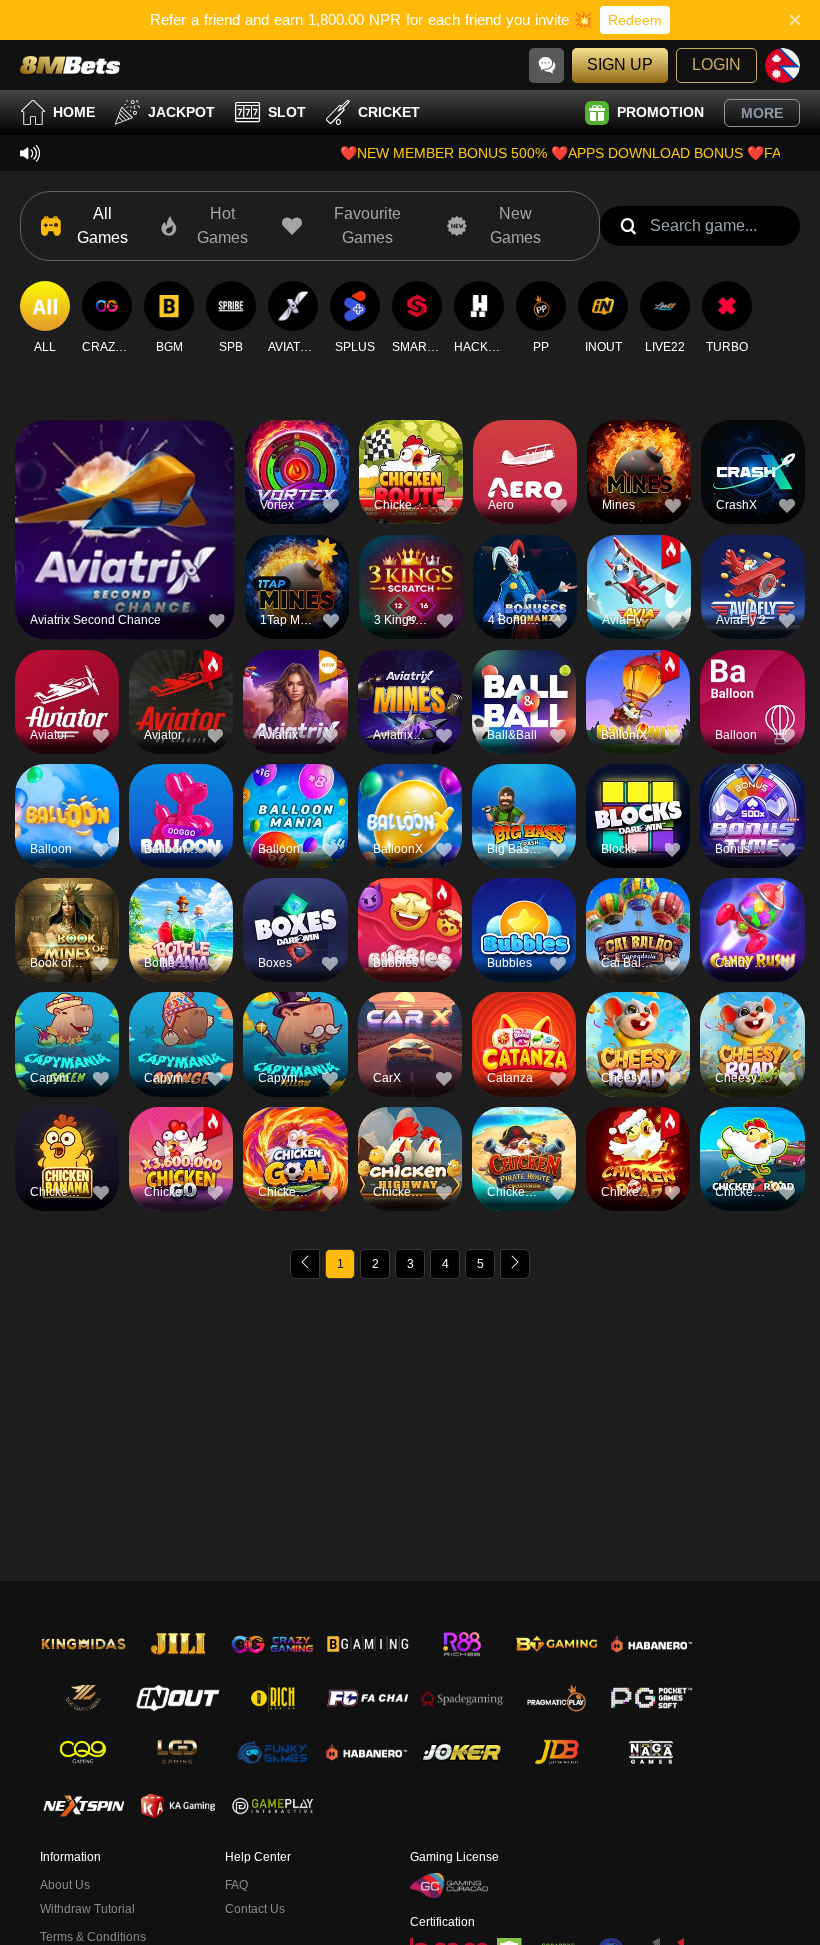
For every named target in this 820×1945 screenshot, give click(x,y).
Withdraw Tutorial (87, 1909)
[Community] (546, 65)
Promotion (660, 112)
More (762, 113)
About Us (65, 1885)
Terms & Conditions (93, 1937)
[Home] (70, 65)
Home (74, 112)
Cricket (389, 112)
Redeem (635, 20)
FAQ (236, 1885)
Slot (287, 112)
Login (716, 64)
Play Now (124, 540)
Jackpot (181, 112)
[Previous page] (305, 1264)
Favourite (124, 494)
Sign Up (620, 64)
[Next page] (515, 1264)
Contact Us (255, 1909)
